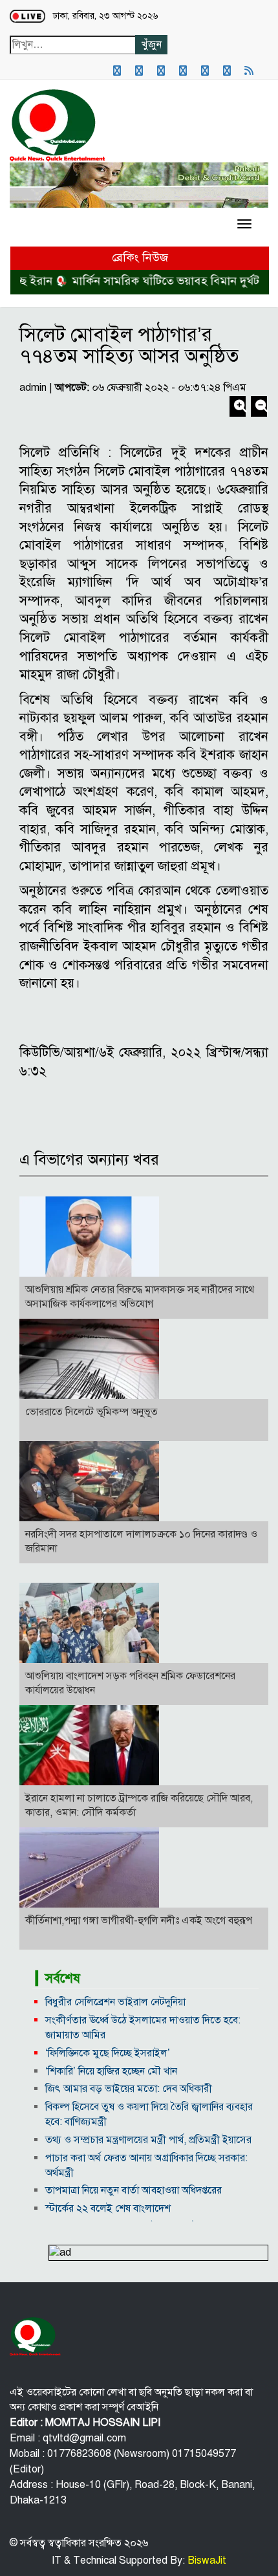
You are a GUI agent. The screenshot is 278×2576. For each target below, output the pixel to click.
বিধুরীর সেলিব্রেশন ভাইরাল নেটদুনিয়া (115, 2002)
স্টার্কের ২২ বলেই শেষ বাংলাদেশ (108, 2208)
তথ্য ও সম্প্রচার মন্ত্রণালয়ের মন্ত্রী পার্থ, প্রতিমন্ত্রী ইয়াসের (148, 2140)
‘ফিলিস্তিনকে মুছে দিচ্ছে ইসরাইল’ (108, 2053)
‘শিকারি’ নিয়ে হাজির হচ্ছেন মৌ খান (111, 2071)
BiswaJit (206, 2560)
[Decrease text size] (259, 408)
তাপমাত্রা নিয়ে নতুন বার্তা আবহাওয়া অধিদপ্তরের (134, 2190)
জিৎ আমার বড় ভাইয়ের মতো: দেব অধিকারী (129, 2089)
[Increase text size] (239, 408)
